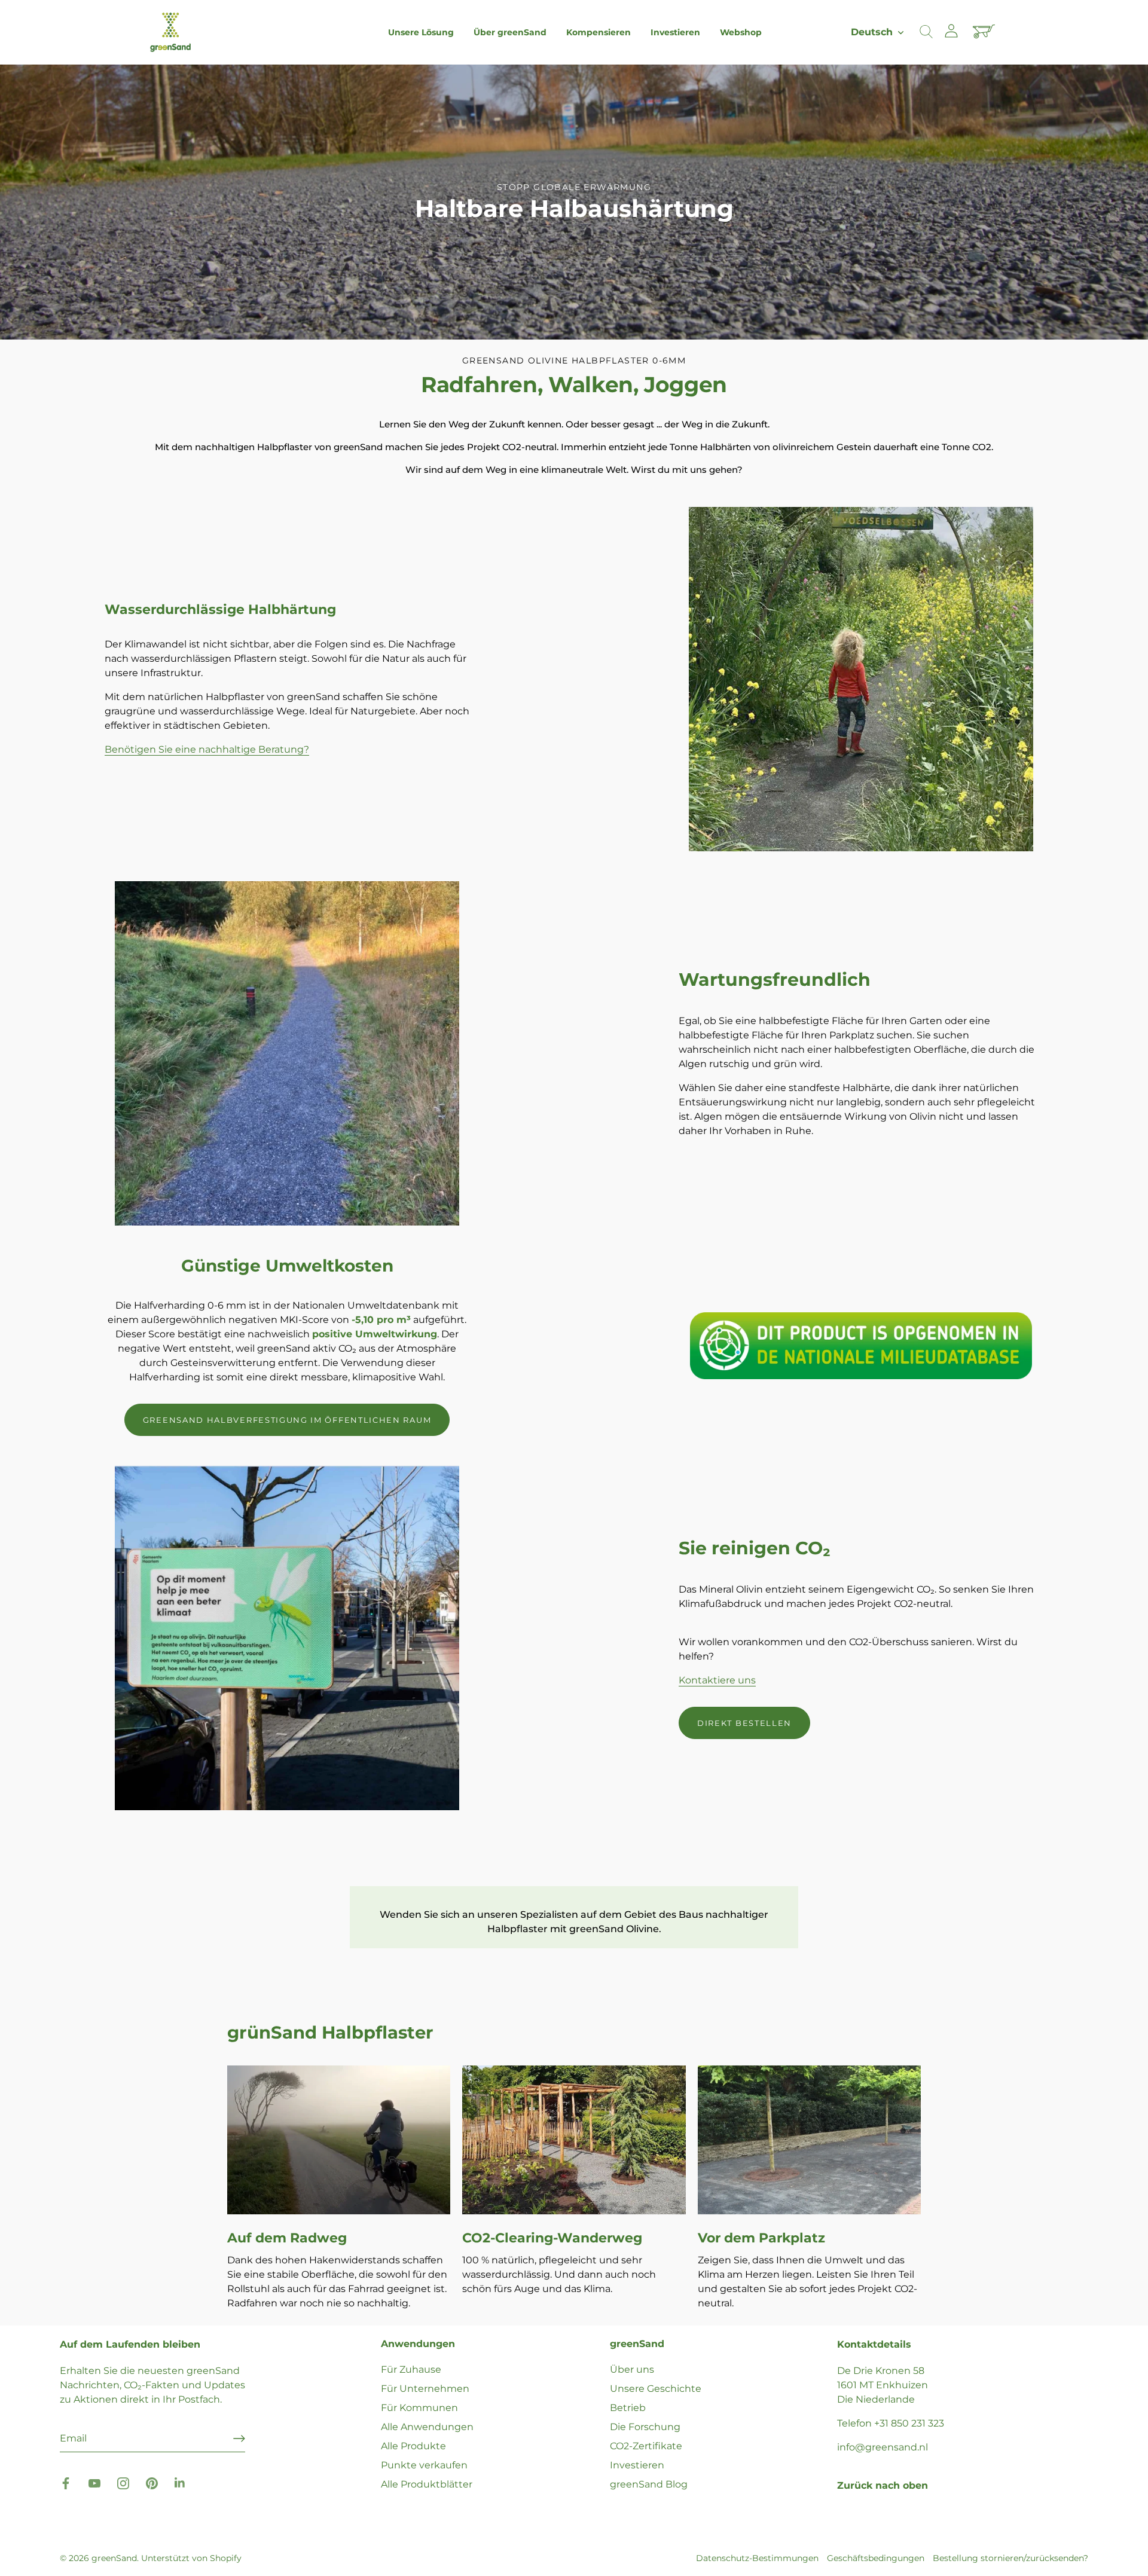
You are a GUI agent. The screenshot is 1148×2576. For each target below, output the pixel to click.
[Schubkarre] (985, 32)
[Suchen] (926, 32)
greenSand (114, 2558)
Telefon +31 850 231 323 (891, 2423)
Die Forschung (645, 2427)
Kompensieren (599, 32)
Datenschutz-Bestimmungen (757, 2558)
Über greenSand (510, 32)
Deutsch (872, 32)
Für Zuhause (411, 2369)
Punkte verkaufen (424, 2465)
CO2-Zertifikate (646, 2446)
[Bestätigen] (239, 2439)
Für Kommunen (419, 2408)
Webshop (741, 32)
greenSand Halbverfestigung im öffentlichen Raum (287, 1420)
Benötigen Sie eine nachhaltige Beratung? (207, 749)
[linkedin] (181, 2483)
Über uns (632, 2369)
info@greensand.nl (883, 2447)
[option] (574, 202)
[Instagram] (123, 2483)
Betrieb (628, 2408)
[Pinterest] (152, 2483)
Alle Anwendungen (427, 2427)
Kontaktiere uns (717, 1680)
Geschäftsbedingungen (876, 2558)
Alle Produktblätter (427, 2484)
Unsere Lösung (421, 32)
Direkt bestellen (744, 1723)
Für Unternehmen (425, 2389)
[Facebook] (66, 2483)
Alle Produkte (413, 2446)
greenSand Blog (649, 2484)
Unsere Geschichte (656, 2389)
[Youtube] (94, 2483)
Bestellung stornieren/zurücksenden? (1010, 2558)
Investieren (675, 32)
